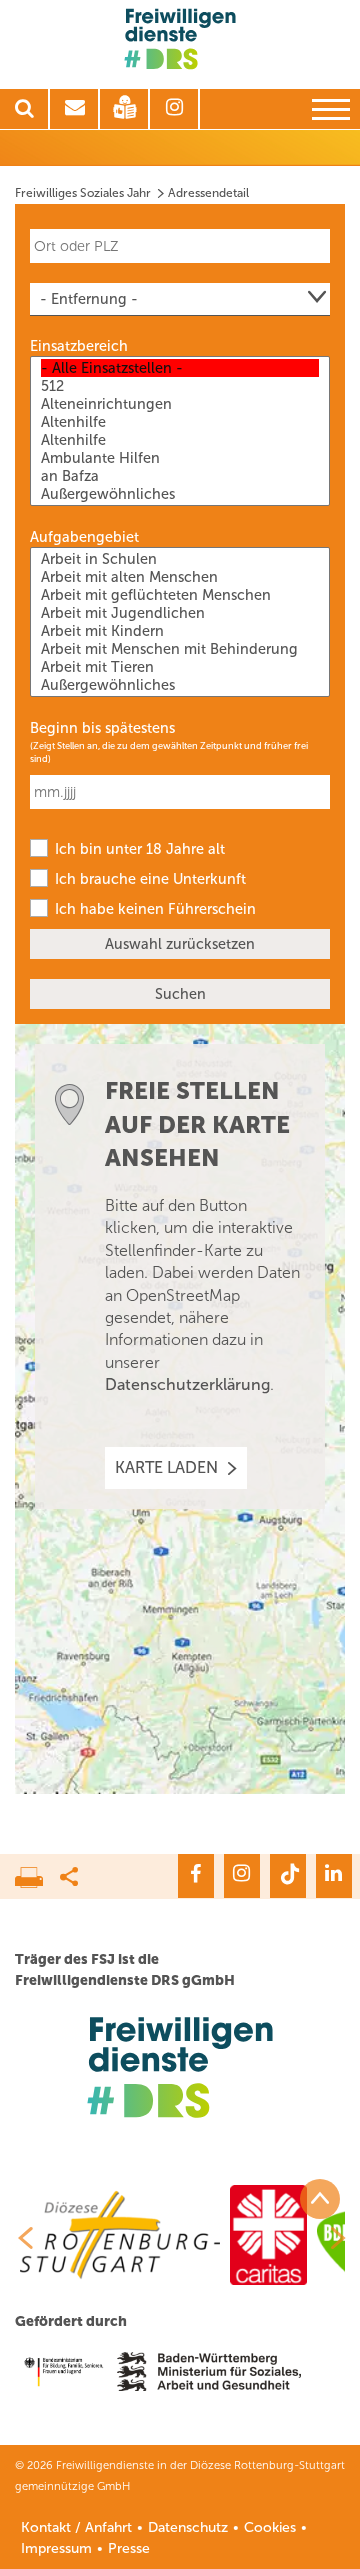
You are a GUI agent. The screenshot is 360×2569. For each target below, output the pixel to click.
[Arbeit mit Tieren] (180, 667)
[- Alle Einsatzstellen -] (180, 368)
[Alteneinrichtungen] (180, 404)
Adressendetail (208, 193)
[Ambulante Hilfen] (180, 458)
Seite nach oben (320, 2199)
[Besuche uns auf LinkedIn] (334, 1876)
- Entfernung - (89, 299)
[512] (180, 386)
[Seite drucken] (37, 1872)
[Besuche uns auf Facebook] (196, 1876)
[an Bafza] (180, 476)
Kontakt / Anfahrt (76, 2527)
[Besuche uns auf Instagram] (242, 1876)
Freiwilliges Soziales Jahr (83, 193)
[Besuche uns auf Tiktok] (288, 1876)
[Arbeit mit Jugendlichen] (180, 613)
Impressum (56, 2548)
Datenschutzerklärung (187, 1384)
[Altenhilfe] (180, 422)
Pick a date (318, 782)
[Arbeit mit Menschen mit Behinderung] (180, 649)
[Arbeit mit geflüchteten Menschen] (180, 595)
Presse (129, 2548)
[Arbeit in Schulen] (180, 559)
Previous (18, 2238)
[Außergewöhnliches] (180, 494)
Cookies (270, 2527)
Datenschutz (188, 2527)
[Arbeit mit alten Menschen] (180, 577)
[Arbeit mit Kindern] (180, 631)
